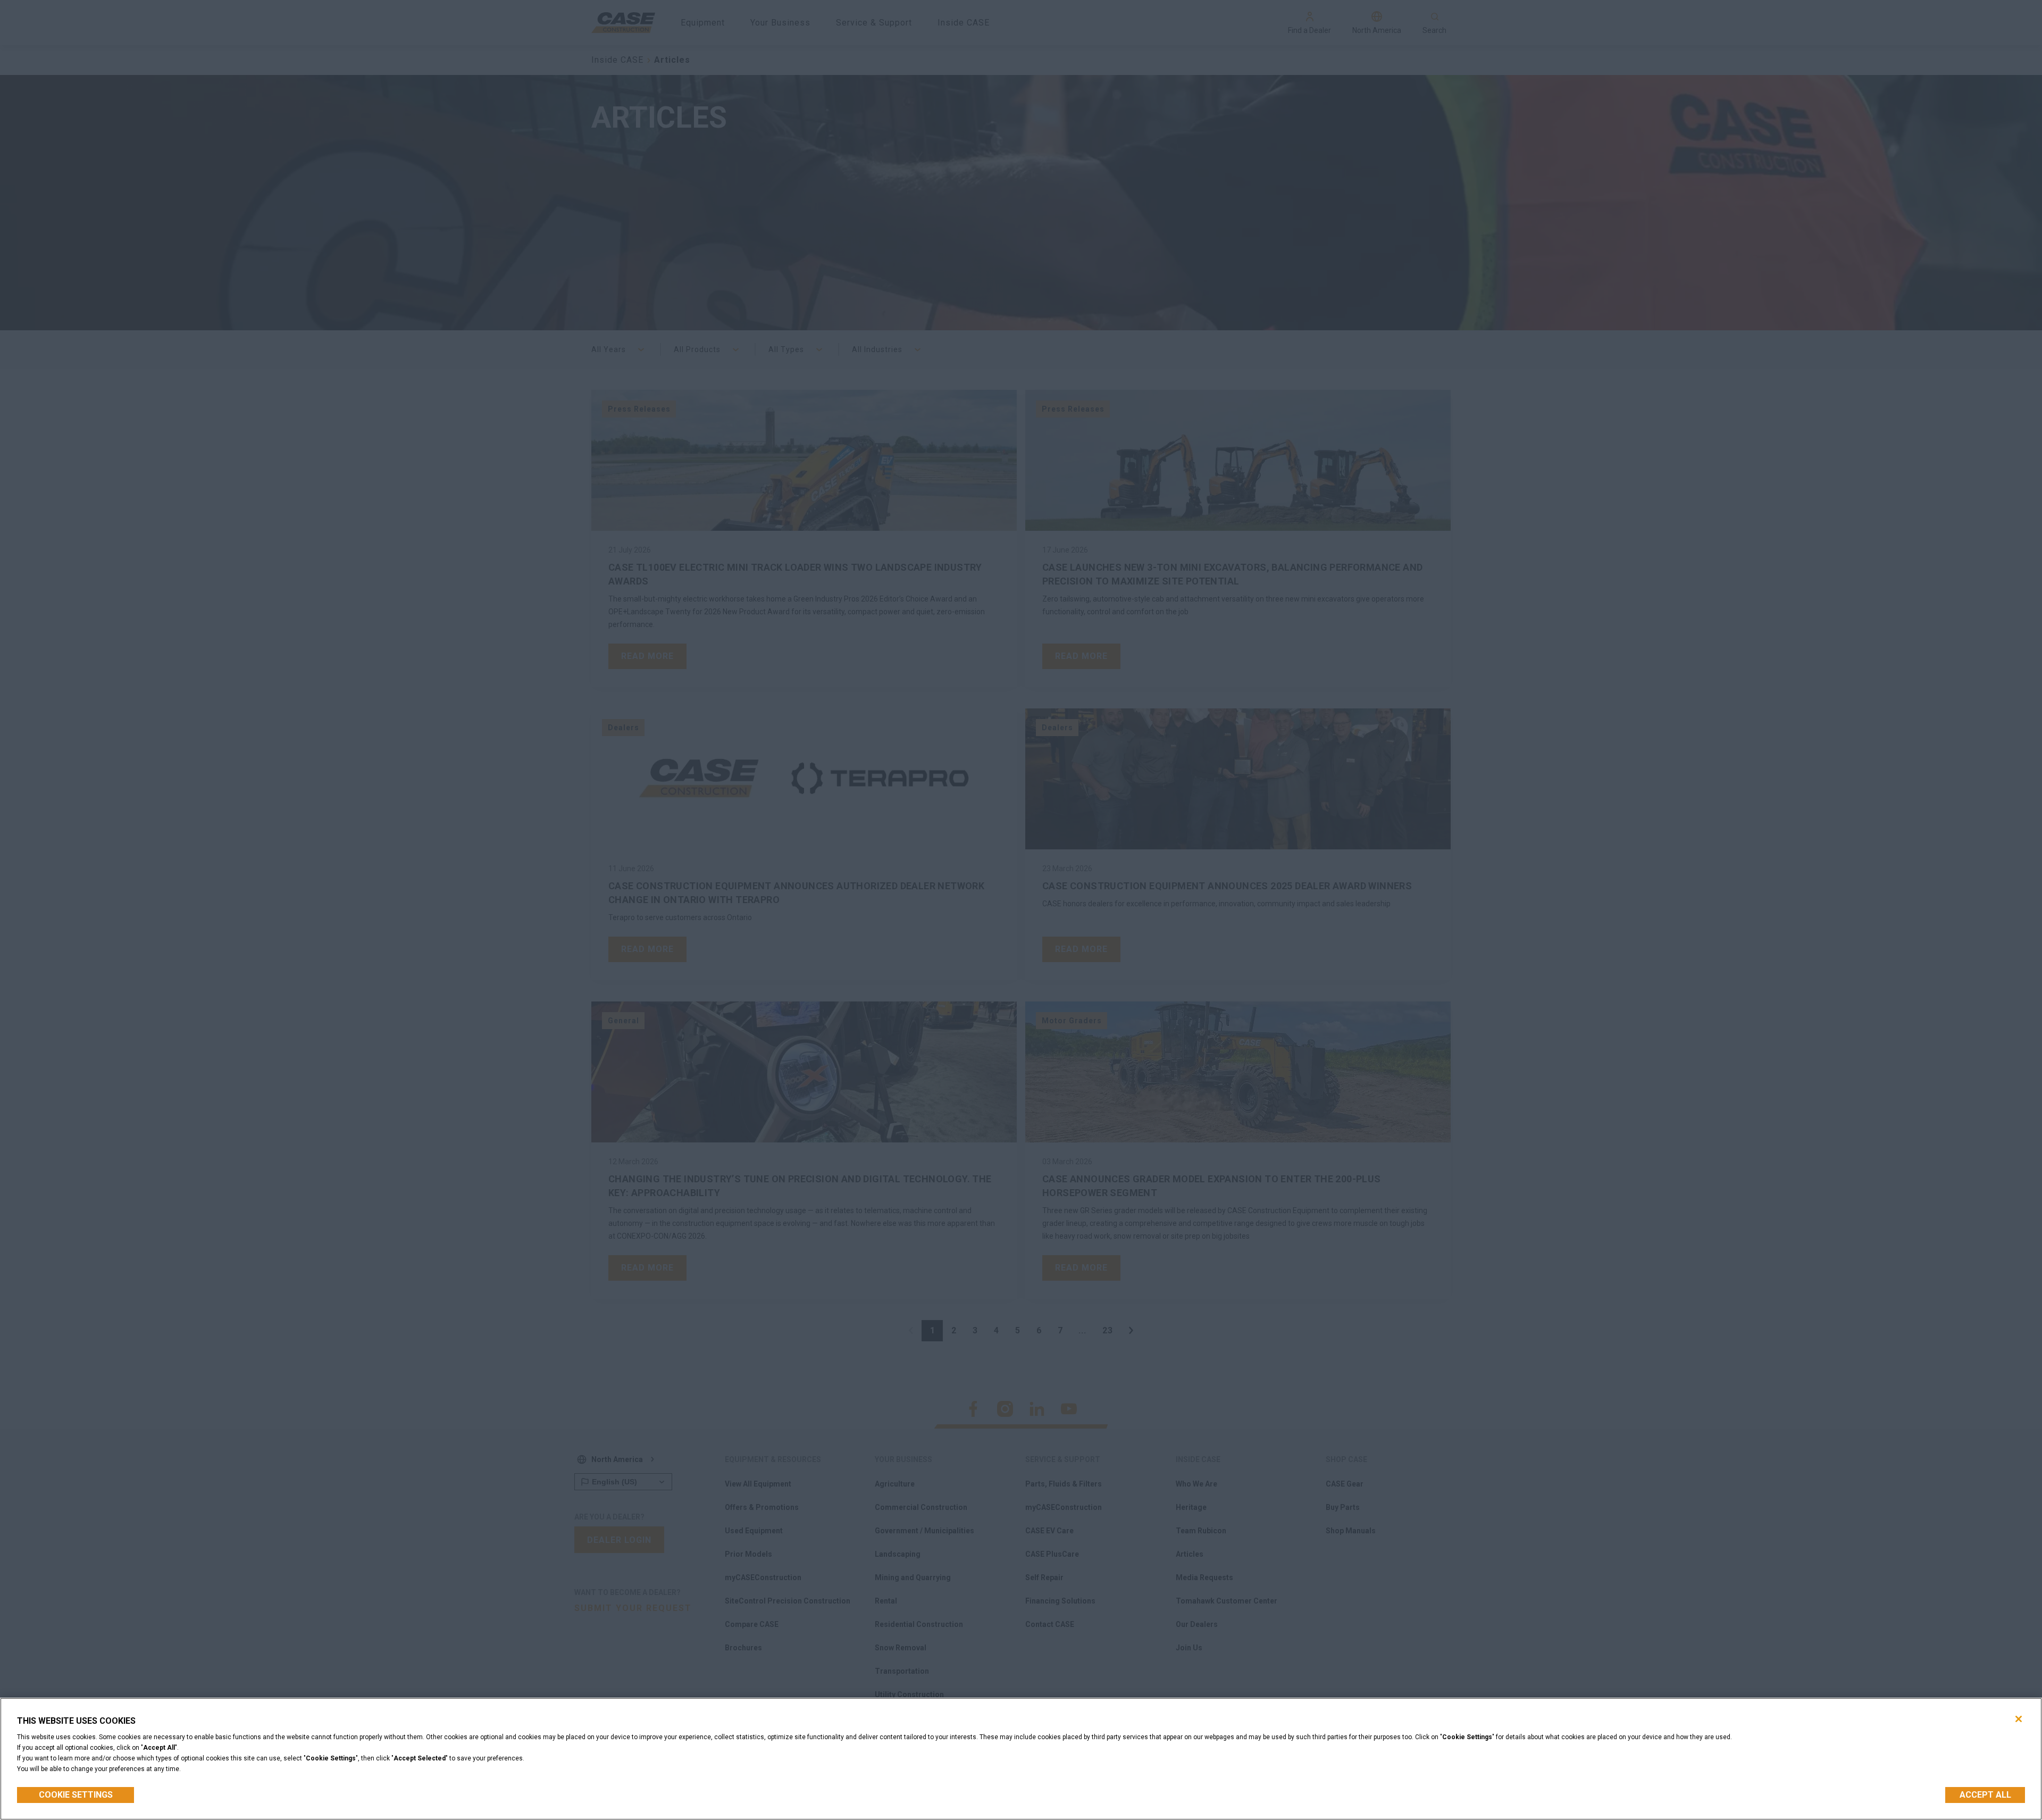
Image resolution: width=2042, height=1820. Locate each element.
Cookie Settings (76, 1795)
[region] (1021, 1759)
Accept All (1985, 1795)
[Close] (2019, 1719)
